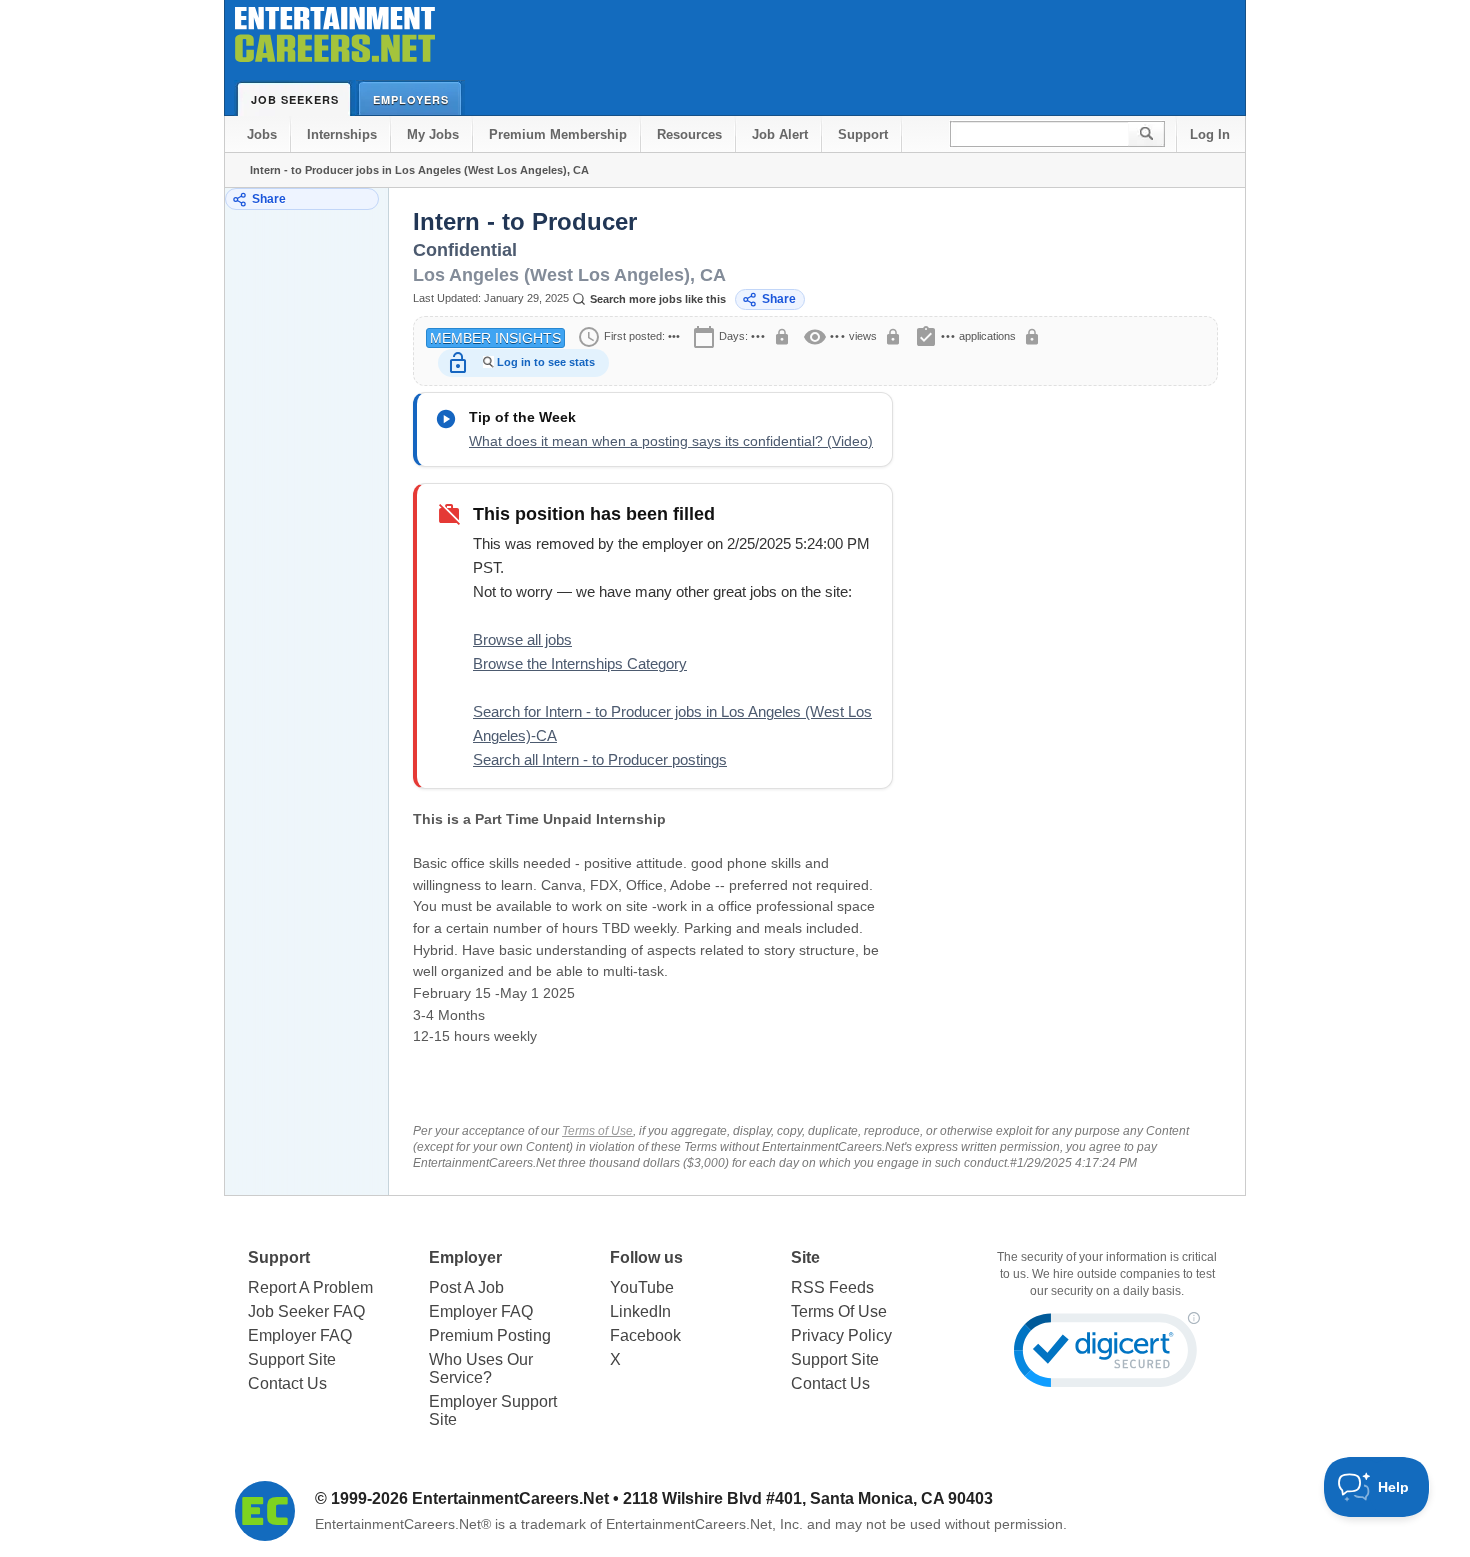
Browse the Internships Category (580, 663)
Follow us (646, 1257)
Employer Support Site (493, 1410)
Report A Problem (310, 1287)
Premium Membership (558, 134)
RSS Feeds (832, 1287)
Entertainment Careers (335, 39)
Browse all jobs (522, 639)
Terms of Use (597, 1131)
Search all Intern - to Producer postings (600, 759)
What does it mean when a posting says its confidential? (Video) (671, 441)
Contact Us (287, 1383)
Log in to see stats (546, 362)
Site (805, 1257)
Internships (342, 134)
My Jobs (433, 134)
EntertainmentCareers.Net (510, 1498)
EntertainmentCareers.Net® (403, 1524)
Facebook (645, 1335)
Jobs (262, 134)
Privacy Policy (841, 1335)
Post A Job (466, 1287)
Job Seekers (295, 99)
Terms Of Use (839, 1311)
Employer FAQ (300, 1335)
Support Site (292, 1359)
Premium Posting (490, 1335)
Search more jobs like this (658, 299)
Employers (411, 99)
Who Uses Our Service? (481, 1368)
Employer (465, 1257)
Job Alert (780, 134)
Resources (689, 134)
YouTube (642, 1287)
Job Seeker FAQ (306, 1311)
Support (863, 134)
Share (269, 199)
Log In (1210, 134)
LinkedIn (640, 1311)
